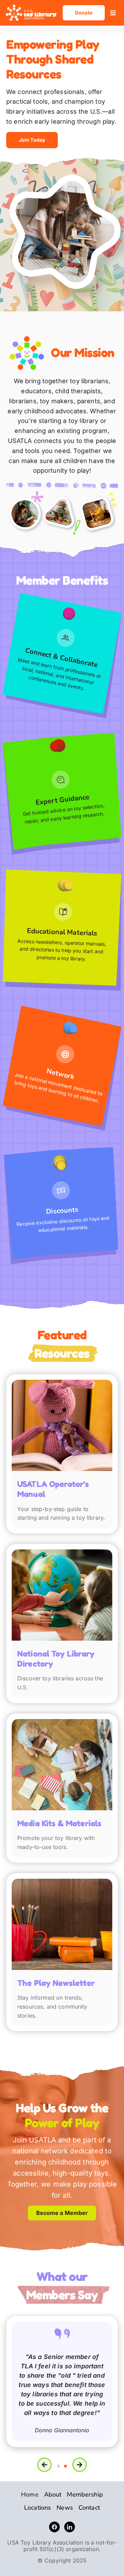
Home (30, 2494)
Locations (38, 2508)
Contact (89, 2508)
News (65, 2508)
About (53, 2494)
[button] (113, 13)
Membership (85, 2494)
